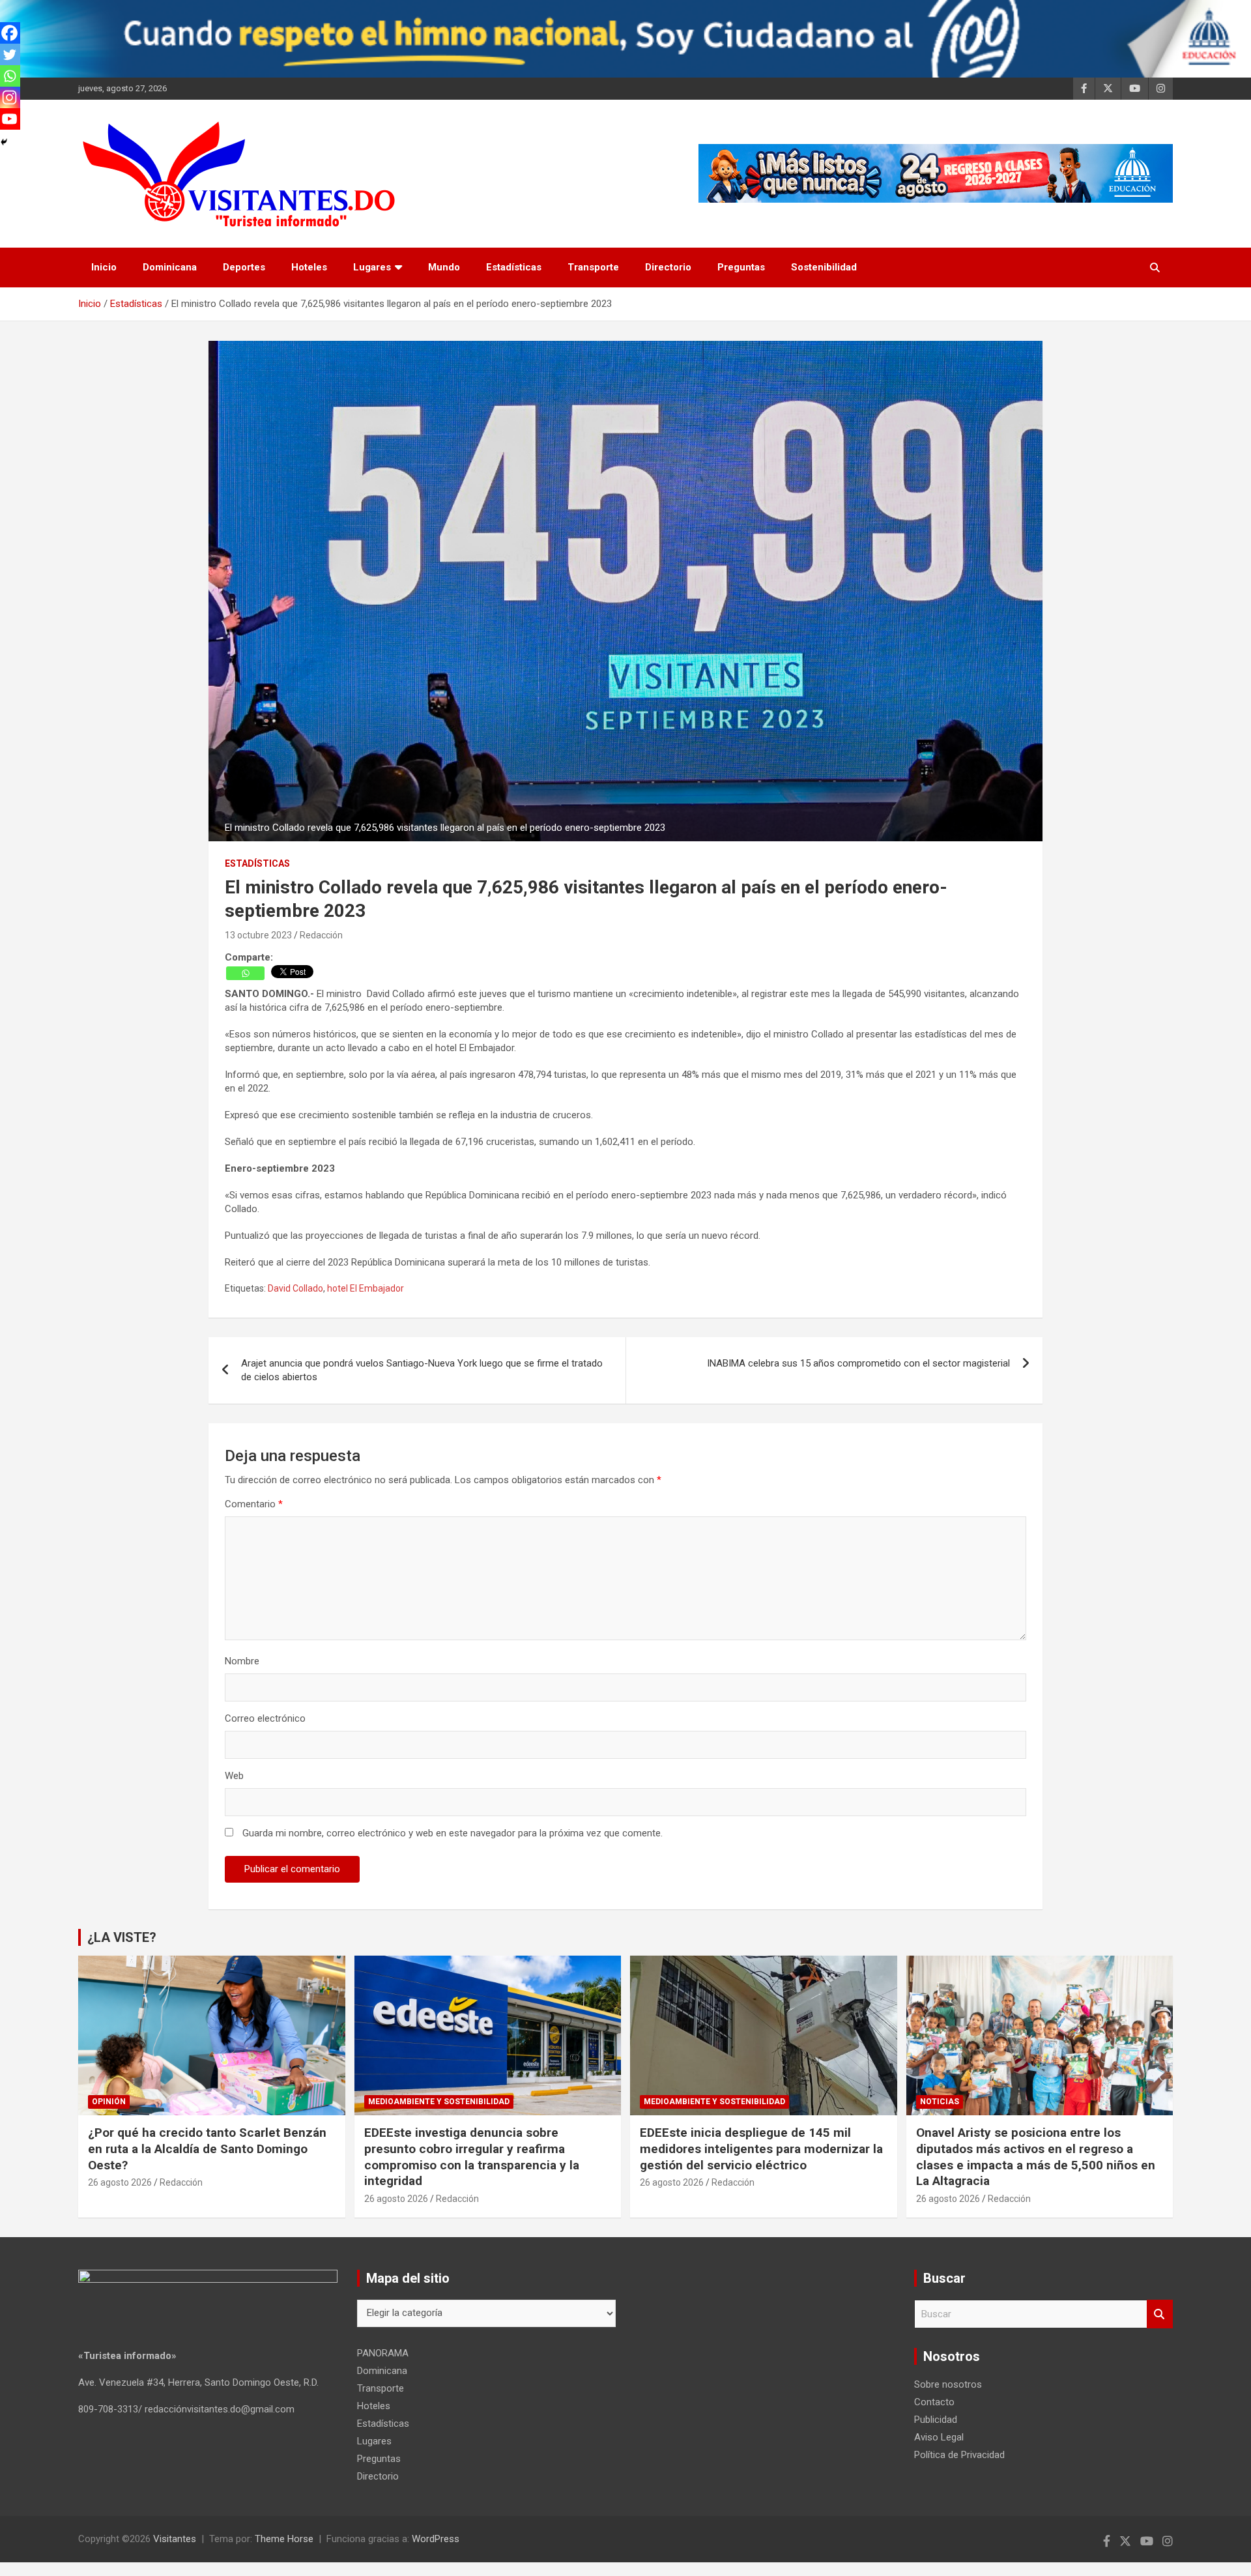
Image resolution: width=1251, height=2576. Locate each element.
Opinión (109, 2102)
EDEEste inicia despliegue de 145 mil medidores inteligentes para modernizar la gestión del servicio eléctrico (761, 2149)
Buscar (1160, 2314)
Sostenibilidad (824, 267)
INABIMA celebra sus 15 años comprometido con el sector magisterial (858, 1363)
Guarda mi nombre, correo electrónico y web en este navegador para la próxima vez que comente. (453, 1833)
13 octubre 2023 (258, 935)
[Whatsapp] (245, 973)
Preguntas (741, 267)
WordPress (436, 2539)
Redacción (321, 935)
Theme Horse (284, 2539)
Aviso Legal (939, 2437)
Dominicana (170, 267)
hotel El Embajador (366, 1288)
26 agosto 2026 (120, 2182)
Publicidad (936, 2420)
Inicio (104, 267)
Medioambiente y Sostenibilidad (439, 2102)
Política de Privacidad (959, 2455)
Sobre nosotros (948, 2384)
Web (234, 1776)
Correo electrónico (265, 1718)
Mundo (444, 267)
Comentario (254, 1504)
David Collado (295, 1288)
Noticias (940, 2102)
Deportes (244, 267)
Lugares (372, 267)
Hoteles (309, 267)
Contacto (934, 2402)
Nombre (242, 1661)
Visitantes (175, 2539)
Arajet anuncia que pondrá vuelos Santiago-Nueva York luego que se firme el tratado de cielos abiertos (422, 1370)
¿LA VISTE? (122, 1937)
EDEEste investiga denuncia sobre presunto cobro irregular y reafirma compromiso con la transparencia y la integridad (472, 2157)
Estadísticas (514, 267)
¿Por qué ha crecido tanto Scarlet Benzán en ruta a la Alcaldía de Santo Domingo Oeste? (207, 2149)
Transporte (593, 267)
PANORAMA (383, 2353)
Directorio (668, 267)
